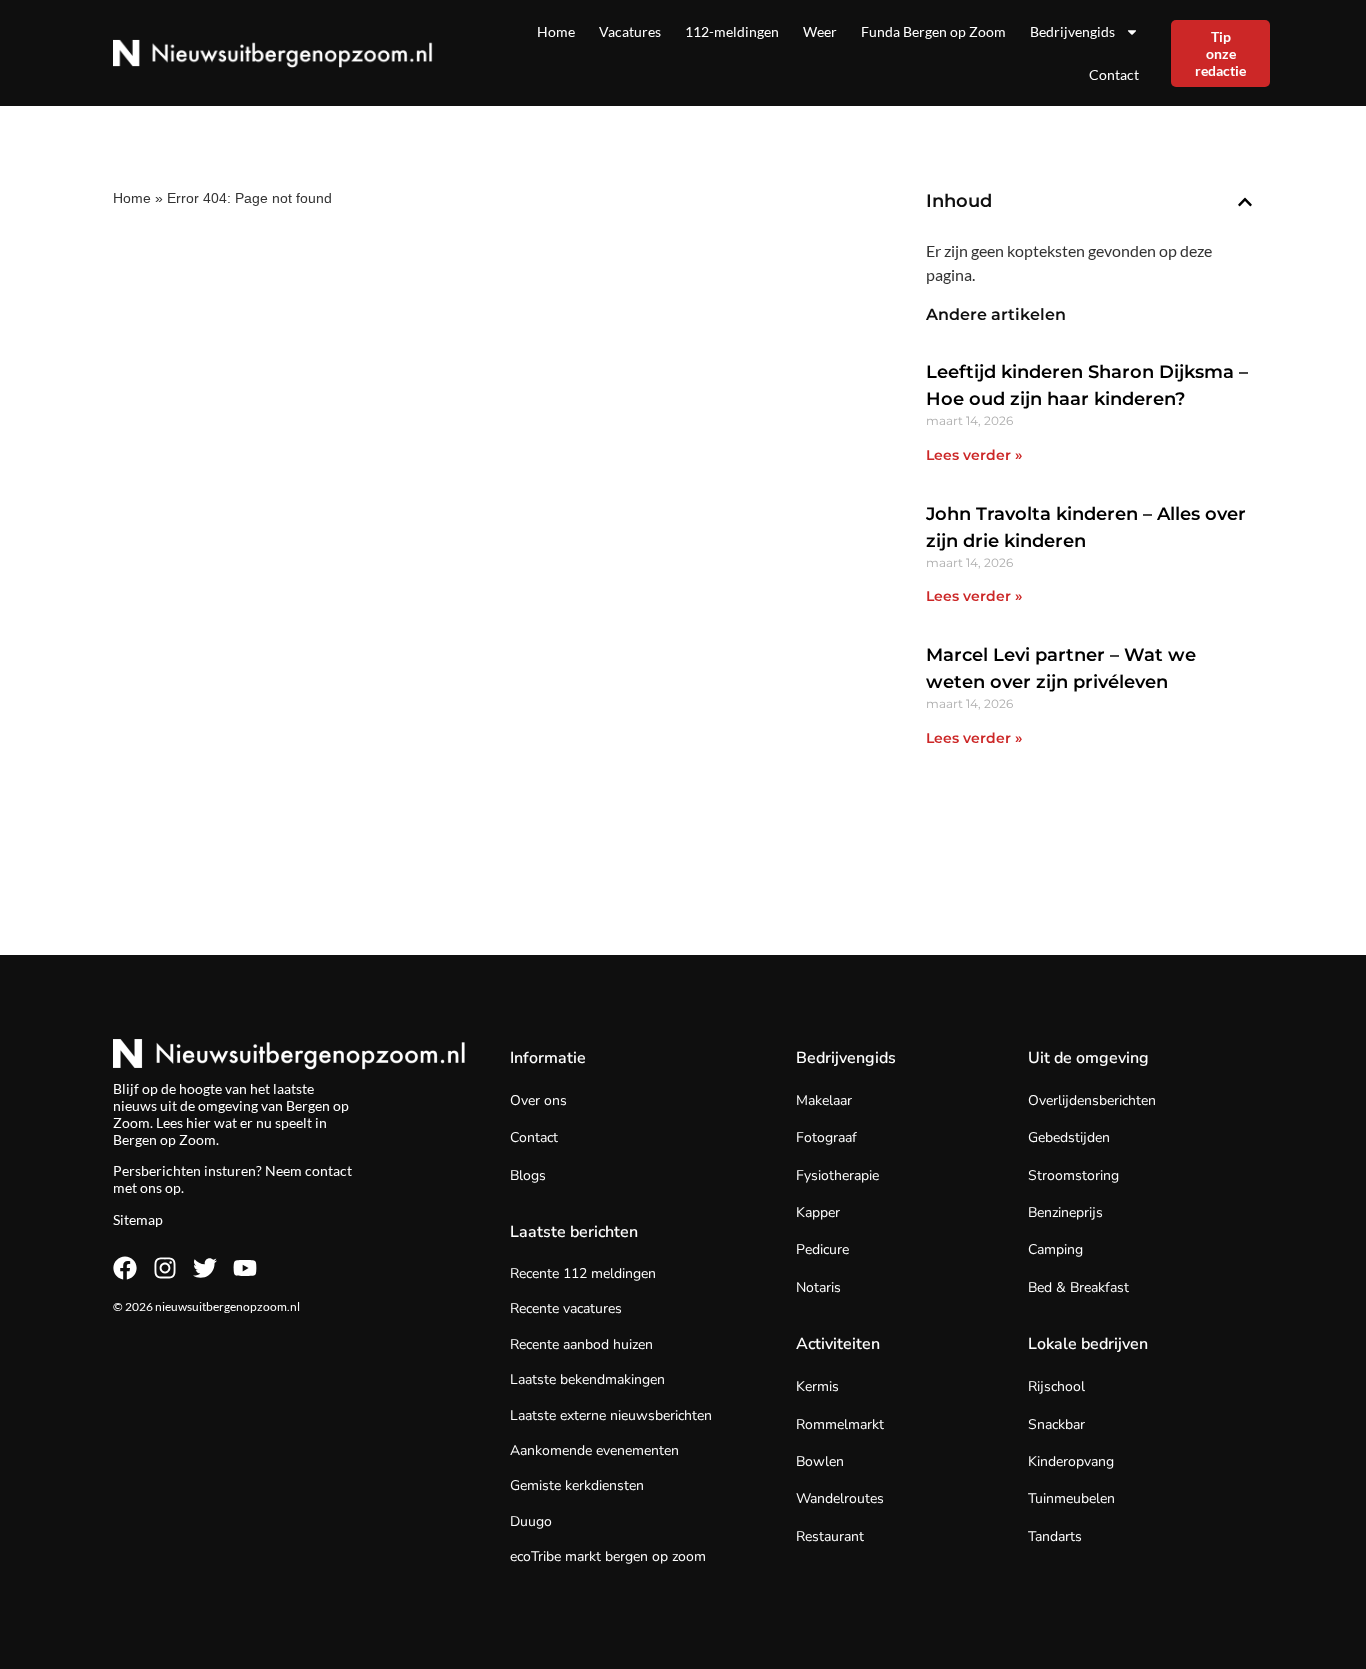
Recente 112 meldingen (583, 1273)
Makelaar (824, 1100)
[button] (1245, 202)
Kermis (817, 1386)
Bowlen (820, 1461)
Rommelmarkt (840, 1424)
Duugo (531, 1521)
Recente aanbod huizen (581, 1344)
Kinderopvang (1071, 1461)
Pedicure (822, 1249)
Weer (820, 31)
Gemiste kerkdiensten (577, 1485)
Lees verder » (974, 455)
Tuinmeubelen (1071, 1498)
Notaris (818, 1287)
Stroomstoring (1073, 1175)
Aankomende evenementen (594, 1450)
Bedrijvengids (1072, 31)
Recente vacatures (566, 1308)
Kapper (818, 1212)
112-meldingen (732, 31)
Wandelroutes (840, 1498)
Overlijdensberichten (1092, 1100)
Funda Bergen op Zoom (933, 31)
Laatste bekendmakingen (587, 1379)
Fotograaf (826, 1137)
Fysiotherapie (837, 1175)
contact (328, 1170)
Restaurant (830, 1536)
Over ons (538, 1100)
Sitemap (138, 1219)
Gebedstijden (1069, 1137)
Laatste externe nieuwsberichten (611, 1415)
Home (556, 31)
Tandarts (1055, 1536)
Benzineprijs (1065, 1212)
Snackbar (1056, 1424)
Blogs (528, 1175)
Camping (1055, 1249)
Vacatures (630, 31)
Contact (1114, 74)
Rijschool (1056, 1386)
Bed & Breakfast (1078, 1287)
